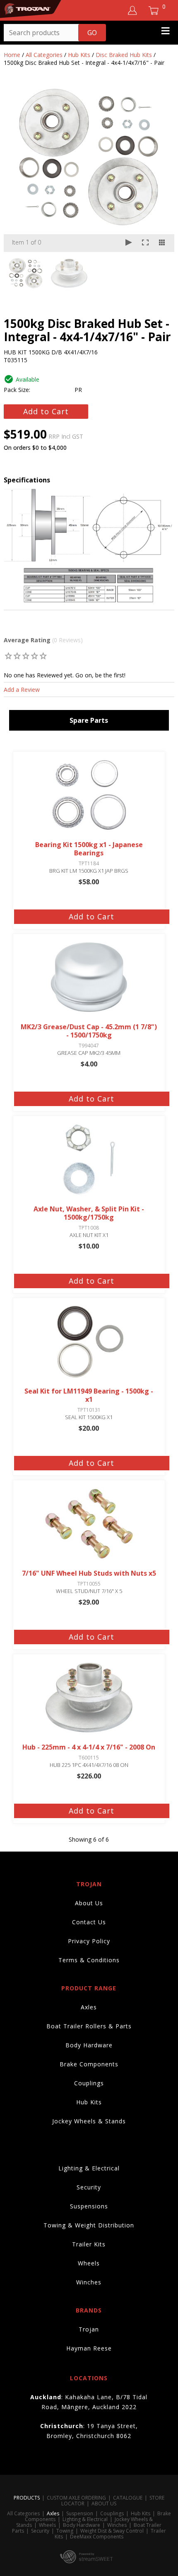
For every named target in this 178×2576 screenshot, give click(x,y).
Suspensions (89, 2206)
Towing (65, 2531)
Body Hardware (89, 2045)
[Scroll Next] (160, 273)
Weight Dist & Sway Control (112, 2531)
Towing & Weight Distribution (89, 2225)
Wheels (89, 2263)
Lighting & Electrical (89, 2168)
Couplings (89, 2083)
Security (89, 2187)
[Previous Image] (18, 169)
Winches (89, 2282)
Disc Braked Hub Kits (124, 55)
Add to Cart (46, 411)
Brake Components (89, 2064)
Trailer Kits (89, 2244)
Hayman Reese (89, 2348)
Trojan (89, 2329)
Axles (89, 2007)
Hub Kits (79, 55)
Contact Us (89, 1922)
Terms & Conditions (89, 1960)
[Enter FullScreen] (145, 243)
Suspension (80, 2513)
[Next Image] (160, 169)
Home (12, 55)
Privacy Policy (89, 1941)
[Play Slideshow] (129, 243)
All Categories (44, 55)
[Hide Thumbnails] (162, 243)
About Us (89, 1903)
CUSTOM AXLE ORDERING (76, 2498)
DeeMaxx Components (97, 2537)
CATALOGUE (128, 2498)
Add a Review (22, 690)
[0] (8, 656)
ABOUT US (104, 2504)
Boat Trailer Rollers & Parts (89, 2026)
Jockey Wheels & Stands (89, 2121)
